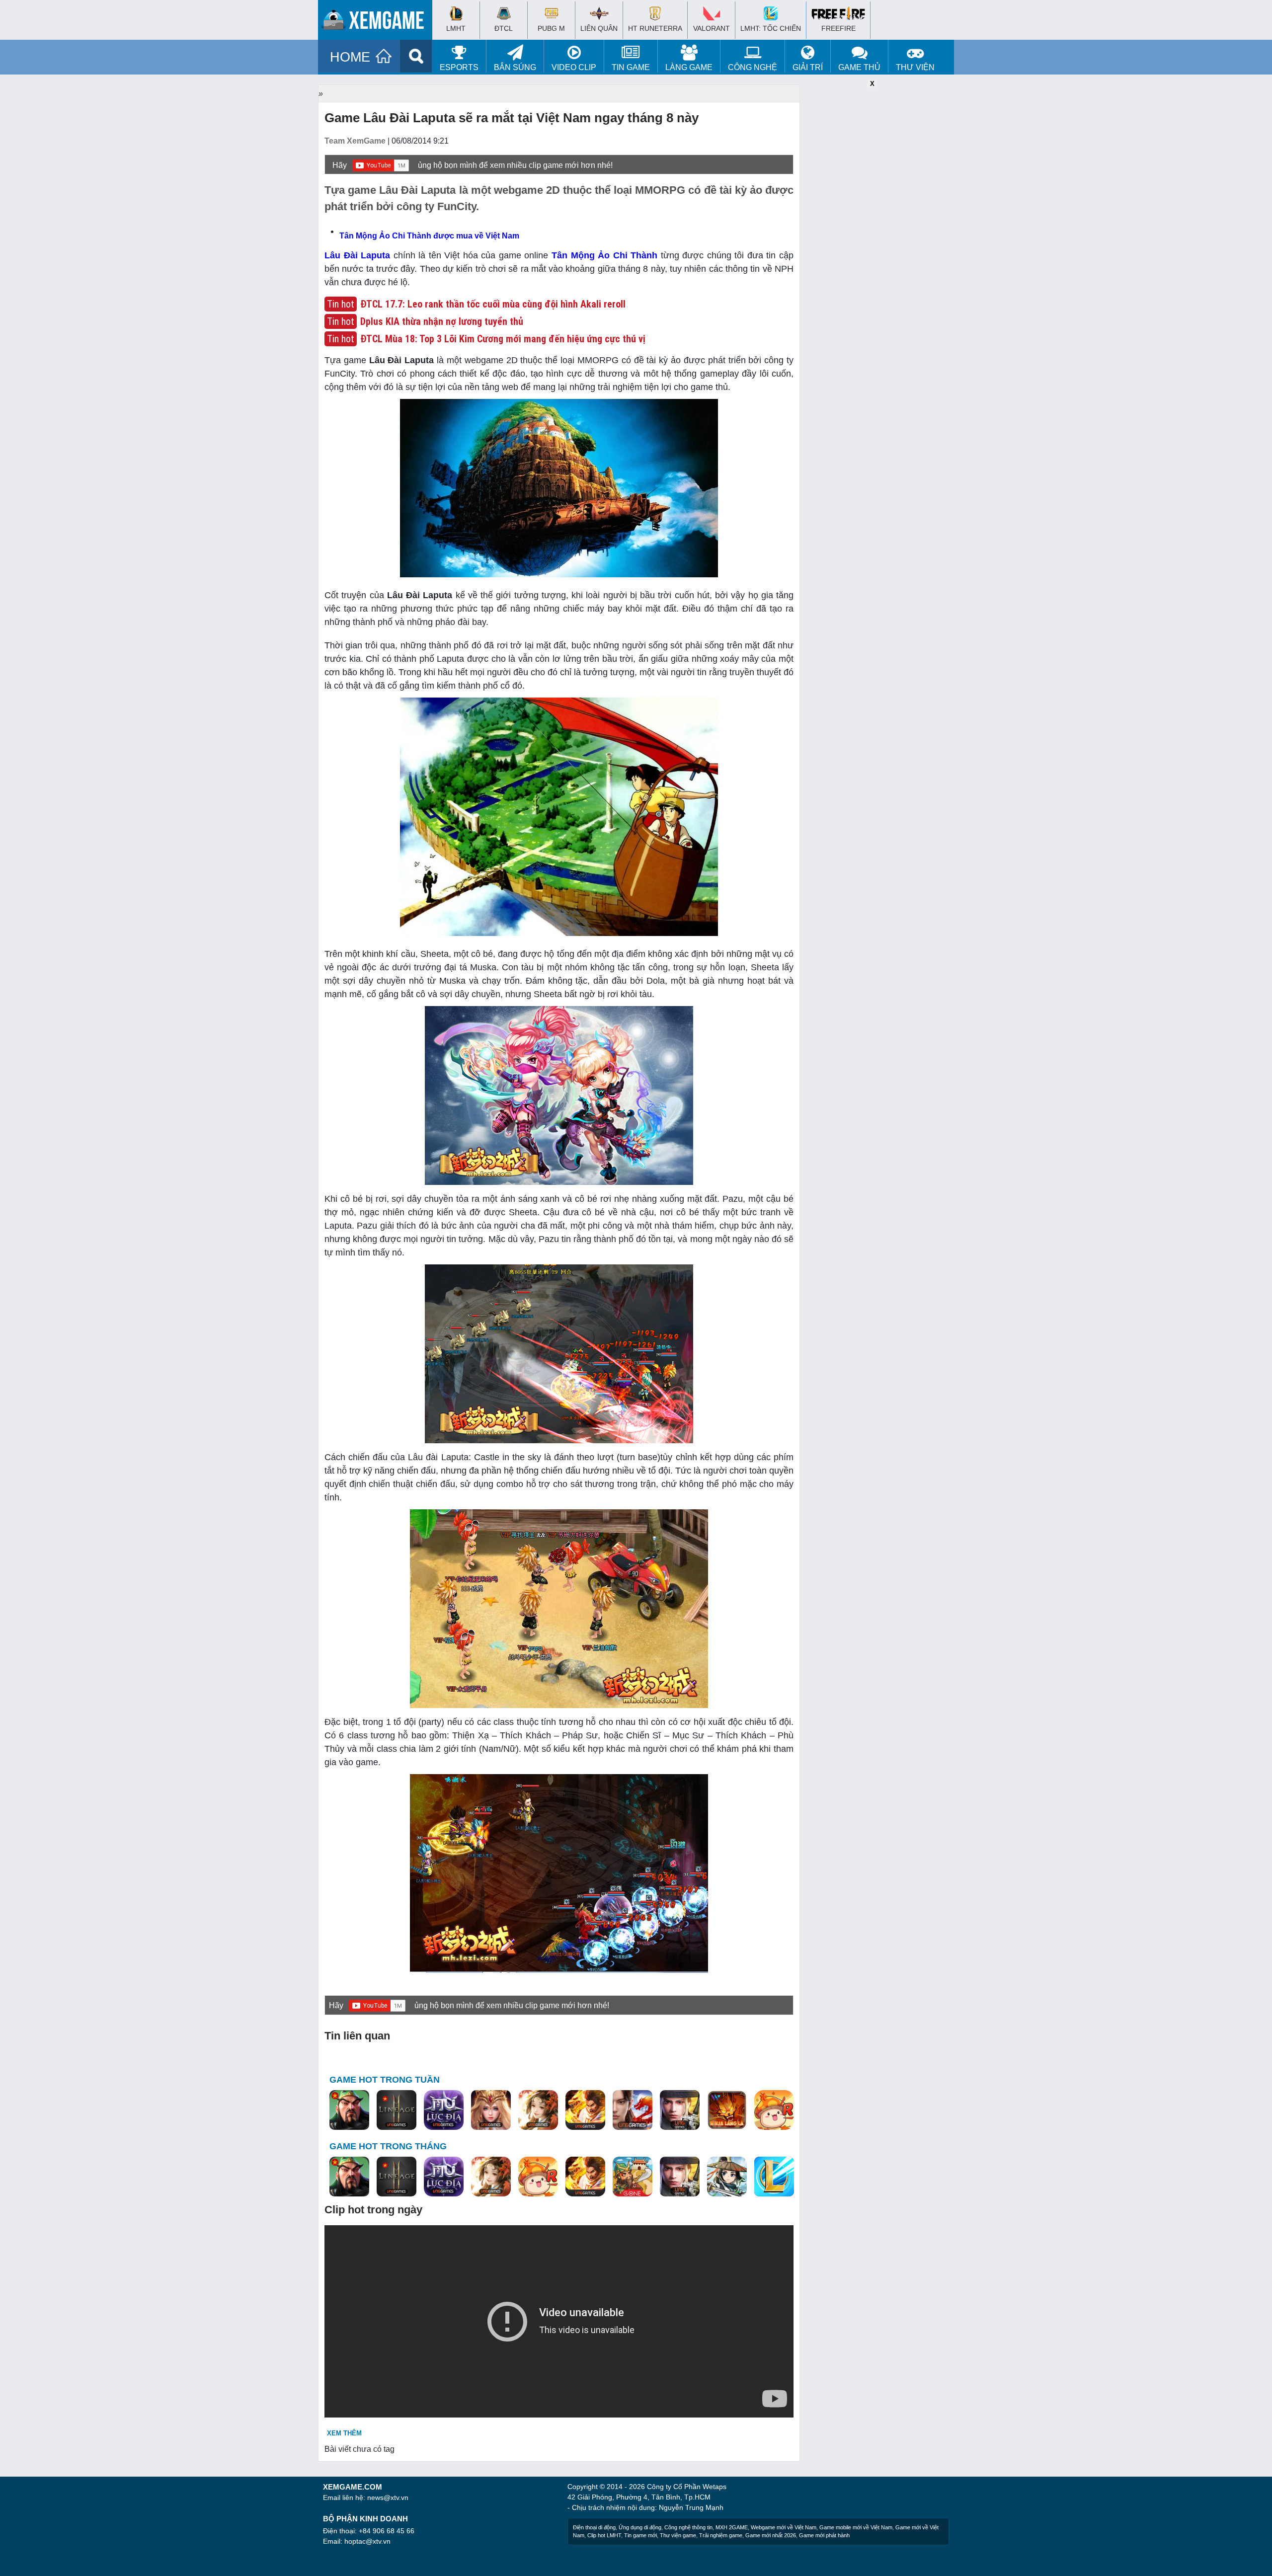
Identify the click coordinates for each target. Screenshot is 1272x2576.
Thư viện (915, 67)
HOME (350, 57)
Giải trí (808, 67)
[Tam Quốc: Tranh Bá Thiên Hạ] (349, 2110)
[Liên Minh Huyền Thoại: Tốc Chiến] (774, 2177)
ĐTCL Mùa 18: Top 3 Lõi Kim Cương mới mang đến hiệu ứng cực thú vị (503, 339)
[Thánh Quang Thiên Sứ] (491, 2110)
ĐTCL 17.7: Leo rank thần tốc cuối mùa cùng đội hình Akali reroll (493, 304)
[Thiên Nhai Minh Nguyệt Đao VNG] (538, 2110)
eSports (459, 67)
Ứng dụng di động (640, 2527)
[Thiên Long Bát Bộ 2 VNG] (633, 2110)
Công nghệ (753, 67)
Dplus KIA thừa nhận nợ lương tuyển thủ (442, 321)
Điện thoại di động (594, 2527)
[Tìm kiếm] (416, 56)
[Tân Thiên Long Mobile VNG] (585, 2110)
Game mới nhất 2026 (771, 2535)
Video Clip (574, 67)
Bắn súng (515, 67)
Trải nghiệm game (721, 2535)
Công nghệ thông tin (688, 2527)
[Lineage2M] (397, 2110)
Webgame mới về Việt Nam (784, 2527)
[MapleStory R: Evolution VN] (774, 2110)
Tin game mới (640, 2535)
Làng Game (689, 67)
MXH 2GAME (732, 2527)
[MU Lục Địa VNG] (444, 2110)
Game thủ (859, 67)
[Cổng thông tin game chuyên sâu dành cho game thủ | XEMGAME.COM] (378, 22)
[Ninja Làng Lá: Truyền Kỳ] (727, 2110)
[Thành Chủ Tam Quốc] (633, 2177)
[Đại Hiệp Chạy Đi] (727, 2177)
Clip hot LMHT (604, 2535)
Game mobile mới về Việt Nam (856, 2527)
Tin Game (631, 67)
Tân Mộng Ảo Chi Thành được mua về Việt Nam (429, 236)
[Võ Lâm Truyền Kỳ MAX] (680, 2110)
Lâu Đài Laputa (357, 255)
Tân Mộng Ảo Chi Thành (604, 255)
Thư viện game (678, 2535)
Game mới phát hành (824, 2535)
